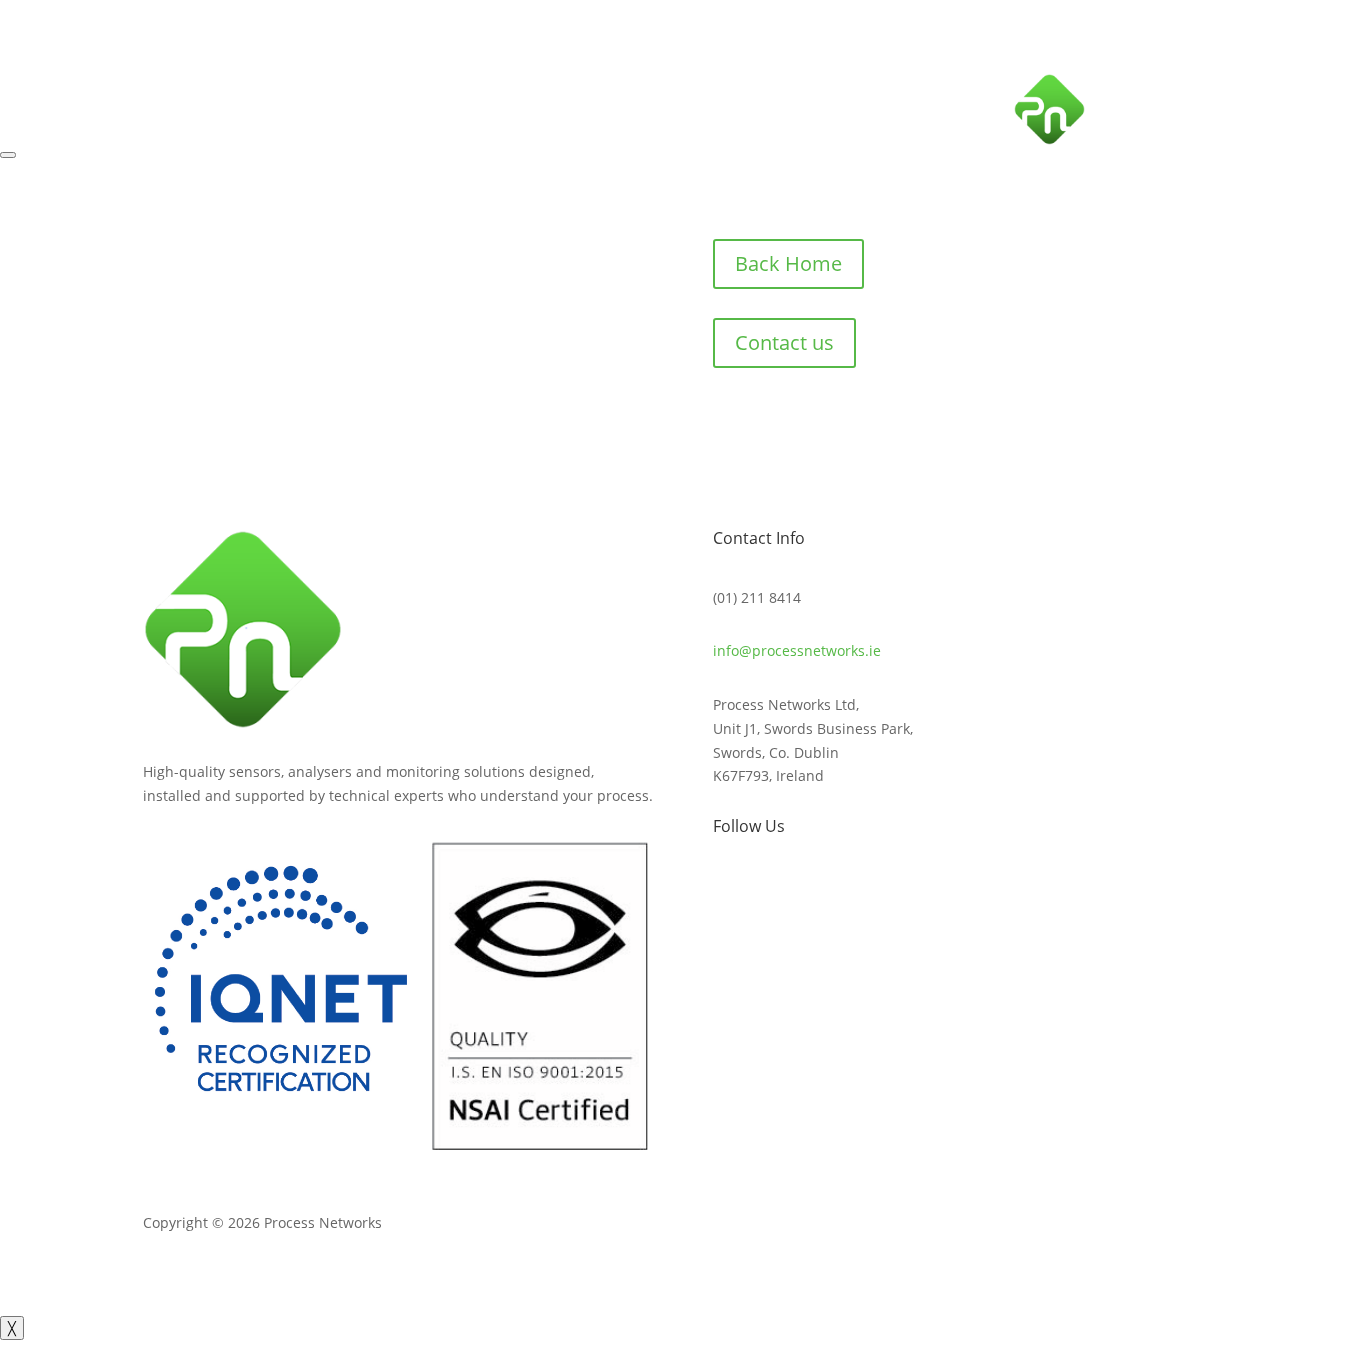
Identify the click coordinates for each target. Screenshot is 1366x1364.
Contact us (784, 342)
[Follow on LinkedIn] (1311, 81)
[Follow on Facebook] (1191, 81)
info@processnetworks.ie (797, 650)
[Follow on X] (1231, 81)
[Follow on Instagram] (1271, 81)
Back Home (788, 263)
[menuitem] (1159, 119)
